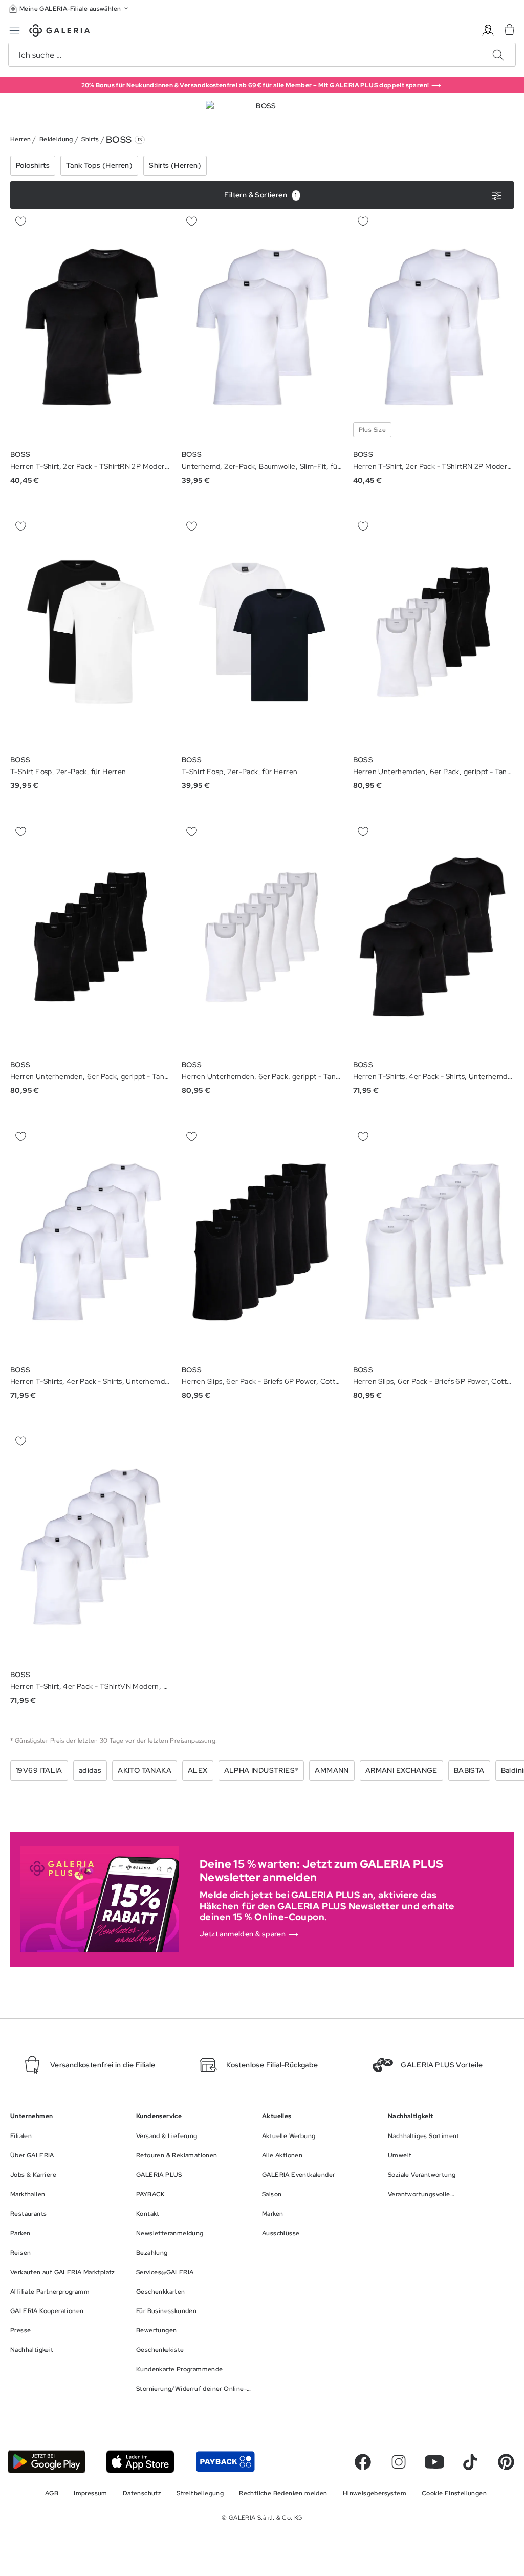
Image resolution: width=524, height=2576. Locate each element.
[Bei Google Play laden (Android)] (47, 2462)
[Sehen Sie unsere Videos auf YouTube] (434, 2462)
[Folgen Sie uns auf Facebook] (363, 2462)
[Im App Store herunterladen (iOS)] (140, 2462)
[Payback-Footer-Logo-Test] (225, 2462)
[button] (70, 8)
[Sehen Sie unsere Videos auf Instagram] (399, 2462)
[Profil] (488, 30)
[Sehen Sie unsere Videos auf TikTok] (470, 2462)
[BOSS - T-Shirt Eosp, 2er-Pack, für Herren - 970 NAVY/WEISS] (91, 632)
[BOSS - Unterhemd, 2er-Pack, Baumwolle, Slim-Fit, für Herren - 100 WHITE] (262, 327)
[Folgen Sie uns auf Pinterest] (506, 2462)
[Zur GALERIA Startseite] (60, 32)
